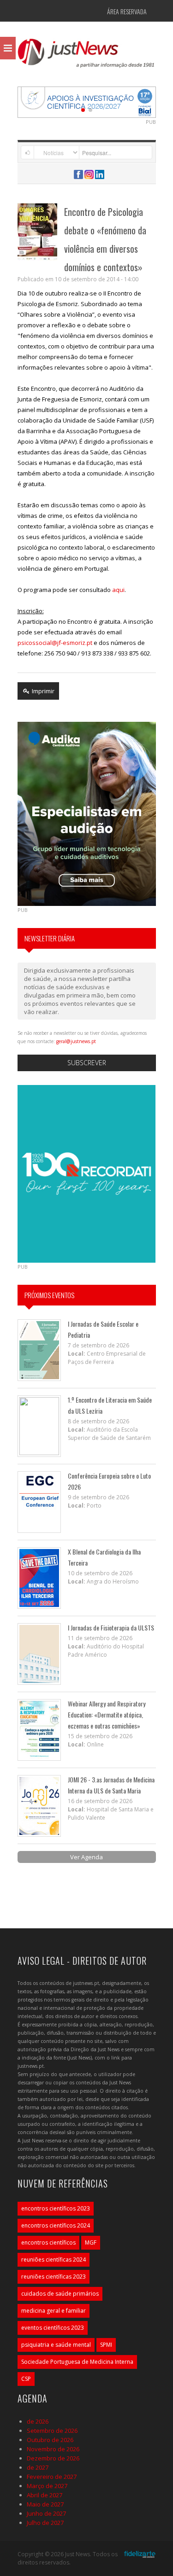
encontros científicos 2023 (56, 2208)
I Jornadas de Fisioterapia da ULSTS (111, 1627)
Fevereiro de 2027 (52, 2477)
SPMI (106, 2345)
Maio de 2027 (45, 2504)
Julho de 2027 (45, 2523)
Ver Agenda (86, 1857)
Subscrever (87, 1063)
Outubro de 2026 (50, 2440)
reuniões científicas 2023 (54, 2277)
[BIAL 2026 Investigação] (87, 101)
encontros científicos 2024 (56, 2225)
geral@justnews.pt (76, 1041)
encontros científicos (48, 2242)
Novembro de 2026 (53, 2449)
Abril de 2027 (45, 2495)
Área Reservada (127, 11)
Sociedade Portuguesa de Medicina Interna (77, 2362)
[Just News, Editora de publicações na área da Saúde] (87, 56)
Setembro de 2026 (52, 2431)
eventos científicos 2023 (53, 2328)
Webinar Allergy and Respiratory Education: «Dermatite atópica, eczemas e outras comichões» (107, 1714)
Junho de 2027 (46, 2513)
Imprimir (42, 691)
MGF (91, 2242)
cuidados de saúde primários (60, 2294)
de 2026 (38, 2421)
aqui (118, 590)
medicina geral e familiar (54, 2311)
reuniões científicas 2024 (54, 2260)
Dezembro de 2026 (53, 2458)
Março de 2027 (47, 2486)
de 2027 (38, 2467)
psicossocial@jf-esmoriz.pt (55, 643)
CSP (26, 2379)
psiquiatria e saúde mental (56, 2345)
